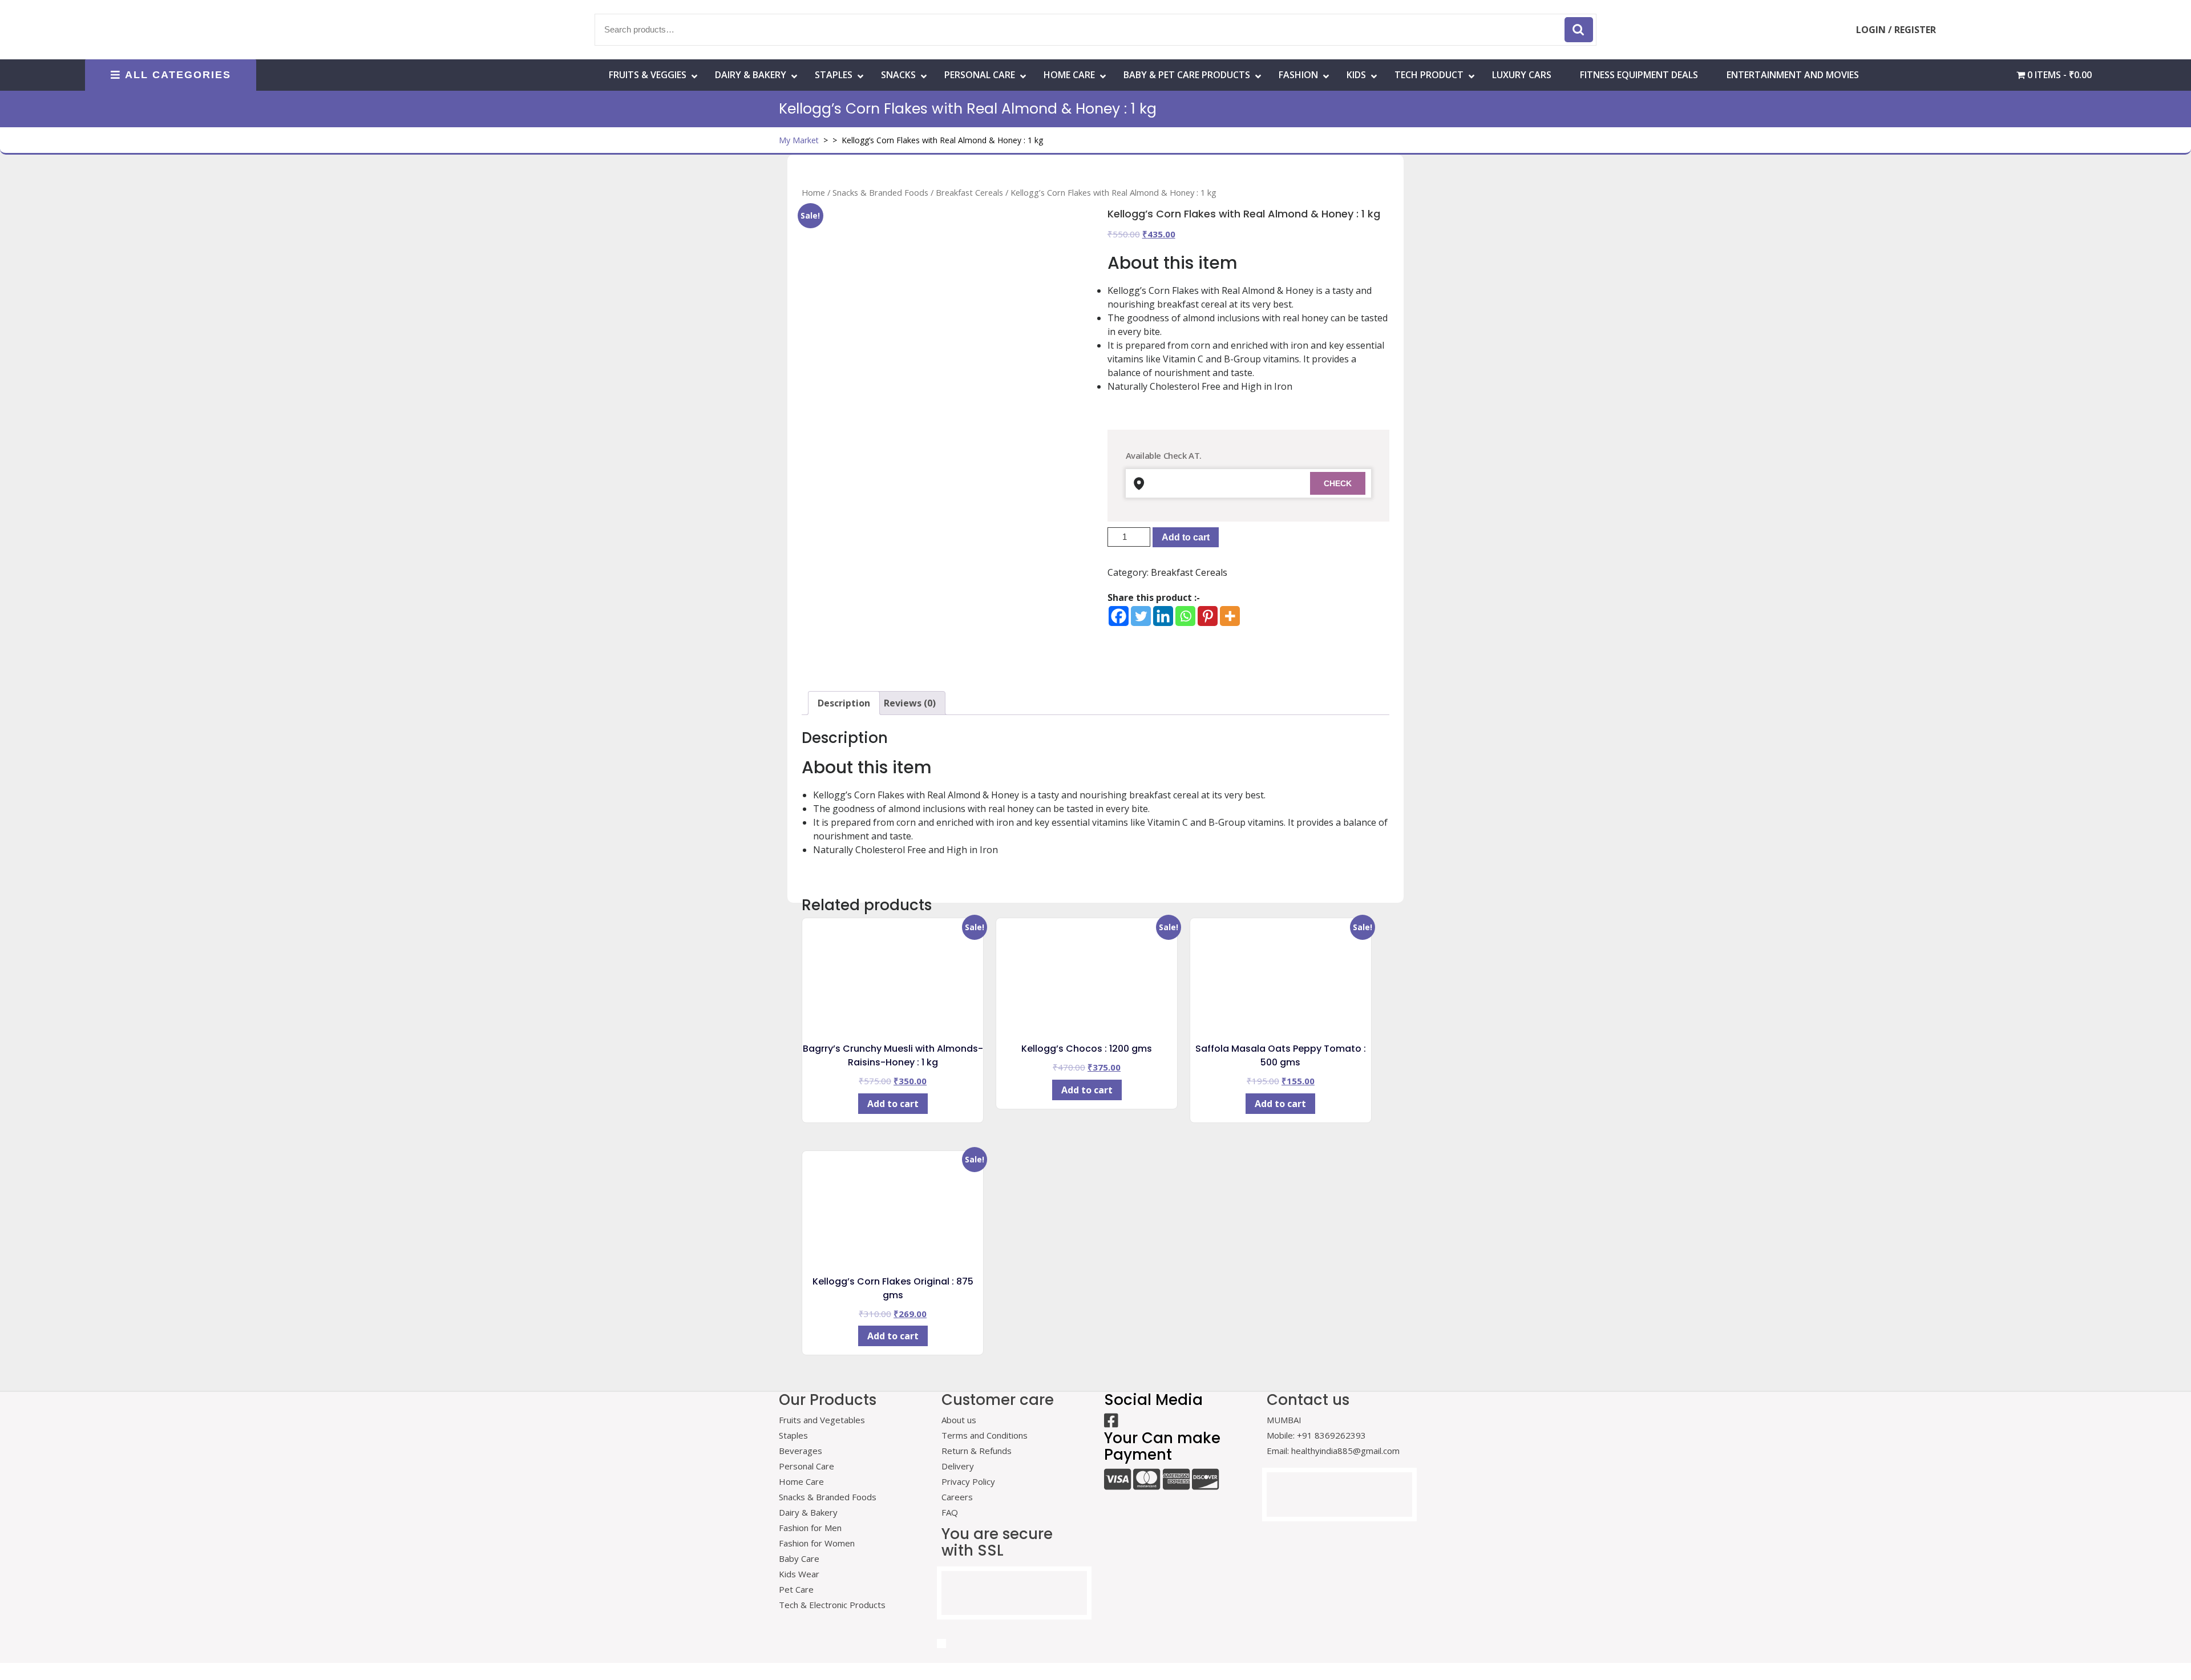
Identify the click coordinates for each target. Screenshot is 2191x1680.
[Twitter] (1141, 616)
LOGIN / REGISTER (1896, 30)
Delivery (958, 1466)
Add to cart (1186, 537)
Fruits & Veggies (648, 75)
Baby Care (799, 1558)
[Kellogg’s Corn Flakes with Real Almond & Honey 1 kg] (943, 384)
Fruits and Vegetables (822, 1420)
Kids (1356, 75)
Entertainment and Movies (1793, 75)
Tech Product (1429, 75)
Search (1579, 30)
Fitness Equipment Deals (1639, 75)
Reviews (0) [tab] (910, 703)
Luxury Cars (1522, 75)
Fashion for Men (810, 1528)
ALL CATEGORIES (178, 75)
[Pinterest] (1208, 616)
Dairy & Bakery (751, 75)
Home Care (801, 1481)
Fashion (1298, 75)
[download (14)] (1037, 618)
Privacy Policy (968, 1481)
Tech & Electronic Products (832, 1605)
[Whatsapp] (1185, 616)
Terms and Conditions (985, 1435)
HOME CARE (1069, 75)
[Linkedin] (1163, 616)
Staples (834, 75)
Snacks (898, 75)
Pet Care (796, 1589)
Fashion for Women (817, 1543)
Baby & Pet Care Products (1187, 75)
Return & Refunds (977, 1451)
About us (959, 1420)
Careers (957, 1497)
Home (813, 192)
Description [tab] (844, 703)
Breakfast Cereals (969, 192)
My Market (799, 140)
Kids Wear (799, 1574)
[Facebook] (1119, 616)
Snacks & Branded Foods (880, 192)
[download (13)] (943, 618)
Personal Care (980, 75)
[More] (1230, 616)
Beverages (801, 1451)
